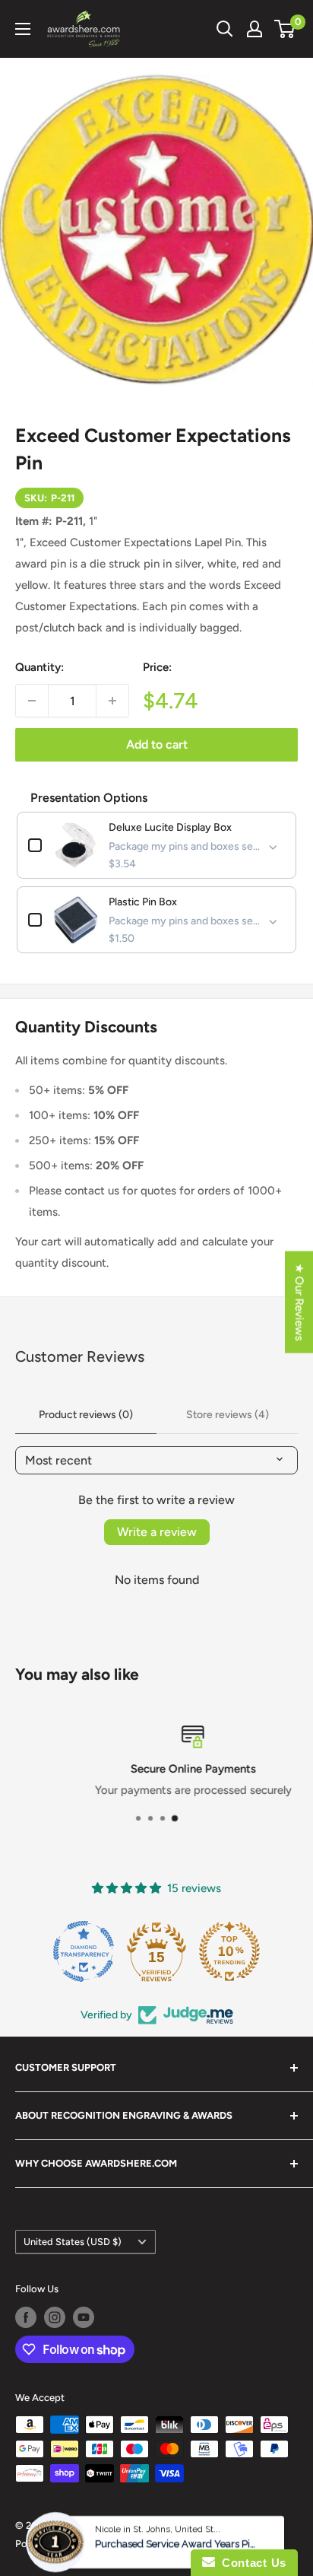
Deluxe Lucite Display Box (170, 827)
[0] (285, 29)
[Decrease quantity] (32, 701)
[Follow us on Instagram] (55, 2317)
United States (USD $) (73, 2242)
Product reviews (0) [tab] (86, 1415)
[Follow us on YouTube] (84, 2317)
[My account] (255, 29)
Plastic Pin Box (143, 902)
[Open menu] (23, 29)
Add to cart (157, 744)
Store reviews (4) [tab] (228, 1415)
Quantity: (40, 667)
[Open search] (225, 29)
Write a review (157, 1532)
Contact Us (251, 2563)
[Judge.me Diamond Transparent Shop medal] (84, 1951)
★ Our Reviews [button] (299, 1302)
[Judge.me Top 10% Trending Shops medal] (229, 1951)
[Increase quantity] (112, 701)
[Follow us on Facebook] (26, 2317)
